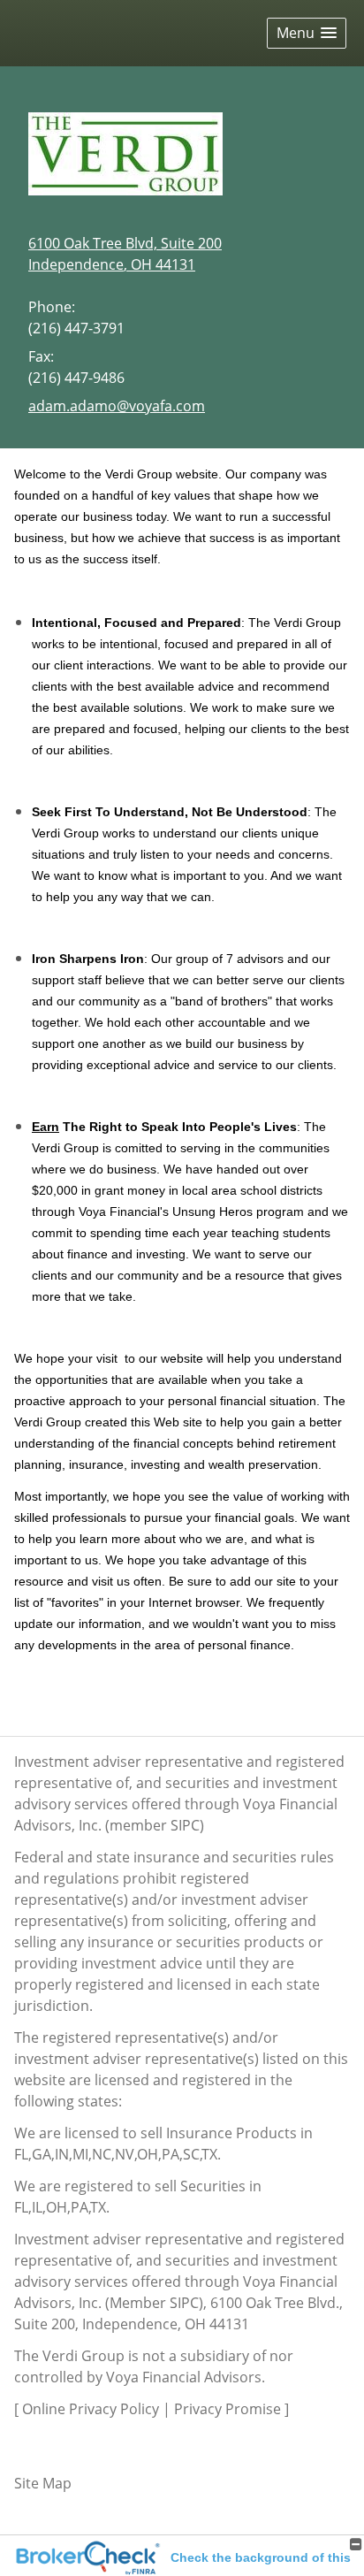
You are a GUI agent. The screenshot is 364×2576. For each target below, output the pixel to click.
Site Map (43, 2483)
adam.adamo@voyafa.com (117, 406)
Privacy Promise (227, 2409)
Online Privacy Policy (91, 2409)
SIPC (185, 1825)
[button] (307, 33)
